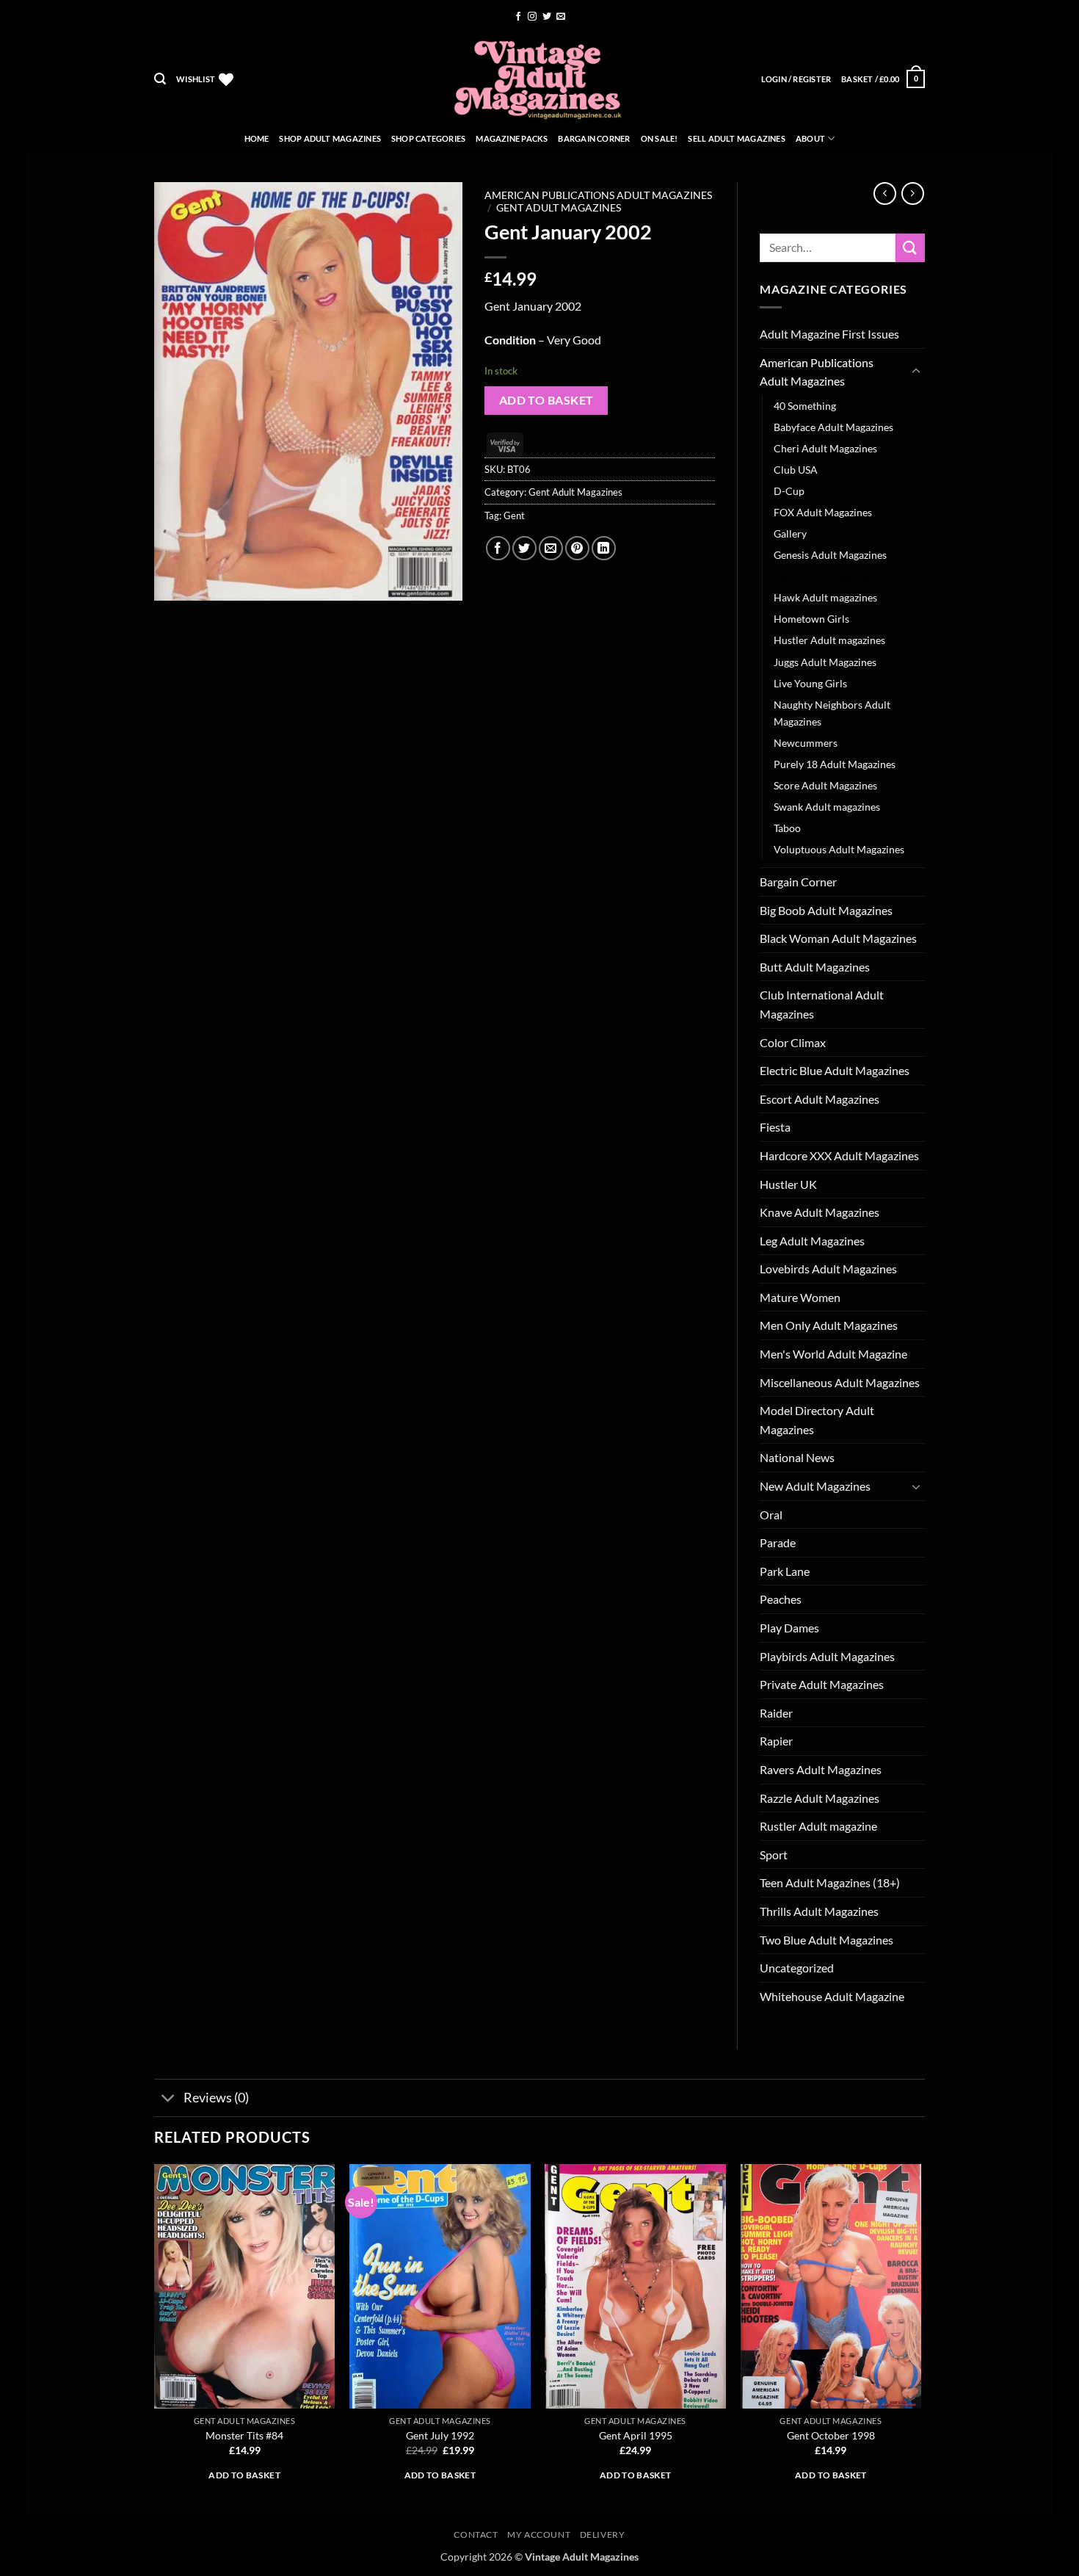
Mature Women (800, 1297)
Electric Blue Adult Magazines (835, 1070)
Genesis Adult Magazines (830, 555)
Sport (774, 1855)
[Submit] (910, 248)
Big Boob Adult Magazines (826, 910)
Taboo (787, 828)
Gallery (790, 533)
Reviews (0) (216, 2098)
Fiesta (775, 1127)
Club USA (796, 470)
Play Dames (789, 1628)
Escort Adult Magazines (820, 1099)
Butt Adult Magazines (815, 967)
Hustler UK (788, 1184)
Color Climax (793, 1042)
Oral (771, 1515)
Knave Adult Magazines (820, 1212)
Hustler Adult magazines (829, 640)
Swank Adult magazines (827, 807)
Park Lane (785, 1571)
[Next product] (885, 193)
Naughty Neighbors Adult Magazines (832, 713)
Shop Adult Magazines (330, 138)
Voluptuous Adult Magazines (839, 849)
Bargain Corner (594, 138)
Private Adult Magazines (822, 1684)
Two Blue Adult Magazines (826, 1940)
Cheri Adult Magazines (825, 448)
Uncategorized (797, 1968)
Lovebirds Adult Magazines (828, 1269)
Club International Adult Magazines (822, 1004)
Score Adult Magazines (825, 785)
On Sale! (660, 138)
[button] (160, 79)
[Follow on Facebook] (518, 17)
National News (797, 1457)
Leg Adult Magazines (812, 1241)
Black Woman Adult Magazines (838, 938)
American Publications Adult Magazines (598, 195)
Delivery (603, 2535)
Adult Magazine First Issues (829, 334)
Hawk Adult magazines (825, 597)
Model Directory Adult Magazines (817, 1420)
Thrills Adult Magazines (819, 1911)
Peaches (781, 1599)
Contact (476, 2535)
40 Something (805, 406)
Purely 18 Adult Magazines (835, 764)
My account (539, 2535)
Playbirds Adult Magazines (827, 1656)
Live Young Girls (810, 683)
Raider (776, 1713)
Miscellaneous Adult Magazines (840, 1382)
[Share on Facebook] (498, 548)
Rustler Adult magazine (818, 1826)
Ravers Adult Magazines (821, 1769)
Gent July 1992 (440, 2435)
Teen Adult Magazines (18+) (830, 1882)
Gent (514, 515)
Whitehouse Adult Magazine (832, 1996)
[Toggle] (916, 372)
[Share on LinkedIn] (604, 548)
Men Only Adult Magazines (829, 1325)
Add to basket (546, 400)
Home (257, 138)
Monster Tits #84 (244, 2435)
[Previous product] (913, 193)
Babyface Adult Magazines (833, 427)
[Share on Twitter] (524, 548)
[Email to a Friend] (551, 548)
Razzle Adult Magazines (820, 1798)
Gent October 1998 (831, 2435)
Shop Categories (428, 138)
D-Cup (789, 491)
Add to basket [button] (244, 2475)
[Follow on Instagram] (532, 17)
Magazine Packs (512, 138)
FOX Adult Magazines (823, 512)
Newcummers (806, 743)
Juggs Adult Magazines (825, 662)
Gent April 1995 (636, 2435)
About (810, 138)
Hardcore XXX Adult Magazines (839, 1155)
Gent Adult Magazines (559, 208)
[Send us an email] (561, 17)
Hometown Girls (811, 619)
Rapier (776, 1741)
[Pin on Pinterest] (577, 548)
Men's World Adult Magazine (833, 1354)
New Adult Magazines (815, 1486)
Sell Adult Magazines (736, 138)
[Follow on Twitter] (547, 17)
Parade (778, 1542)
